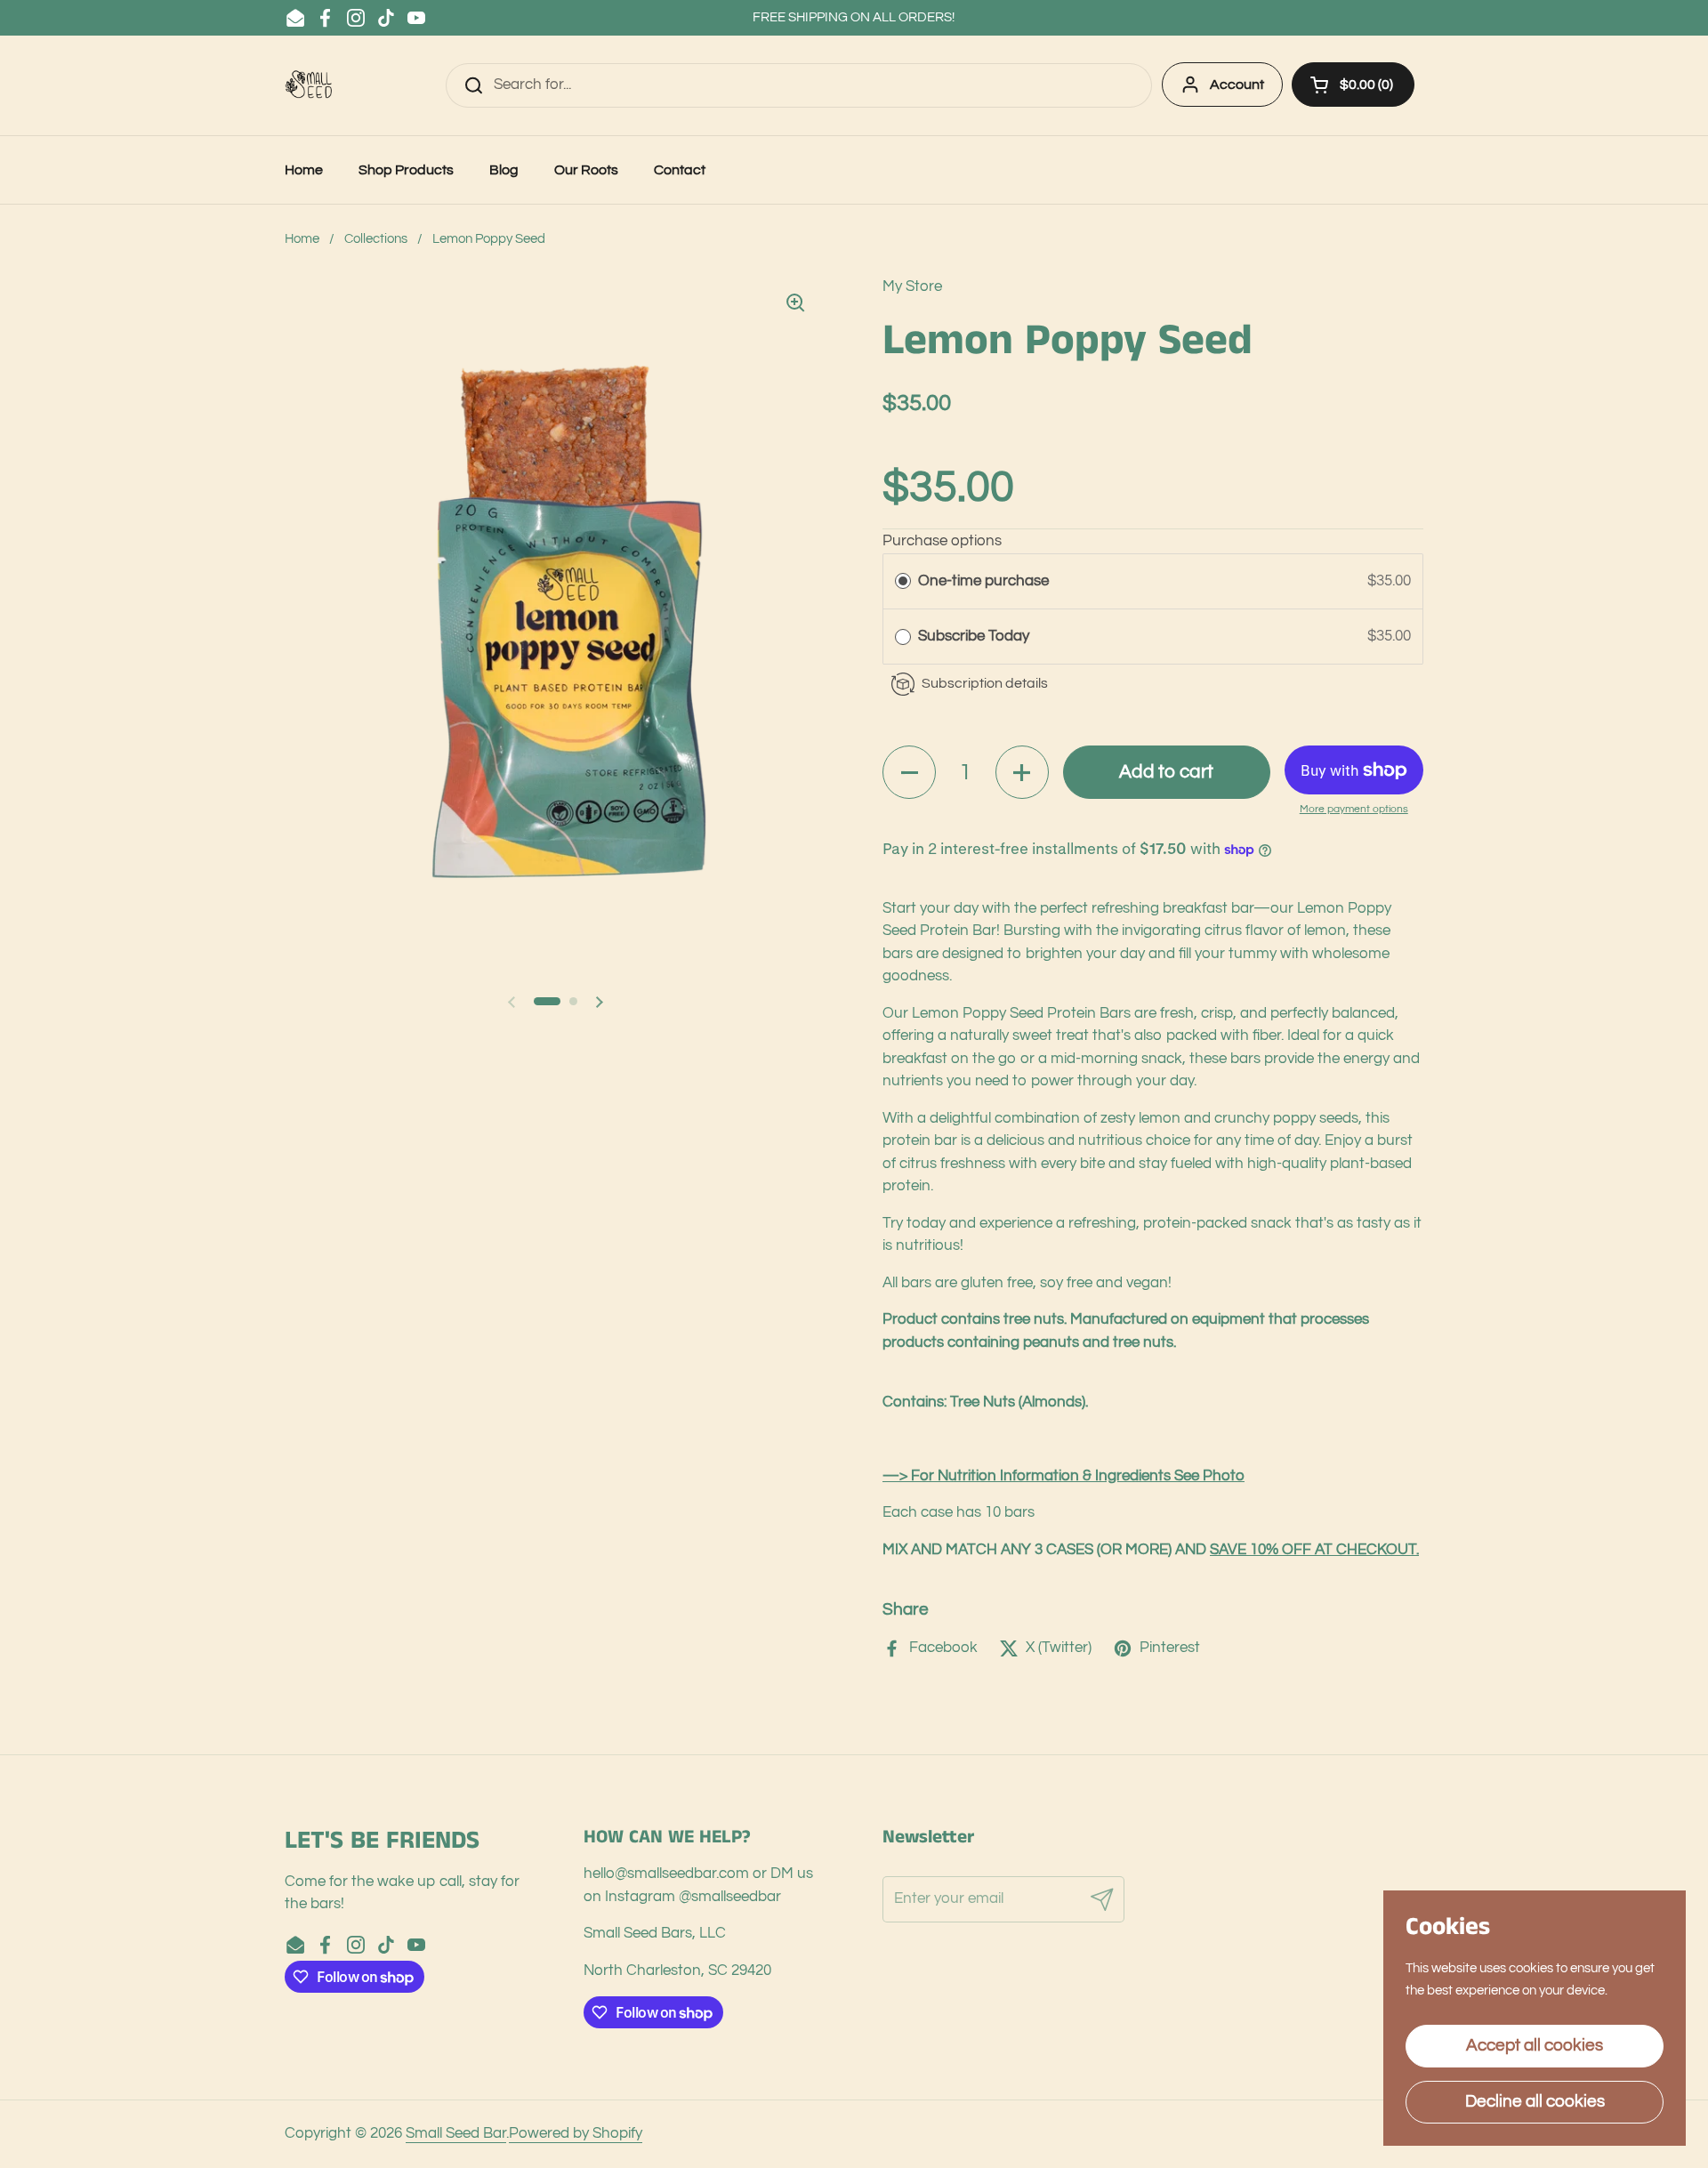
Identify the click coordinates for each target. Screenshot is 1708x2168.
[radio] (903, 581)
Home (302, 239)
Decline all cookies (1535, 2101)
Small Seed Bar (456, 2133)
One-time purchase (983, 581)
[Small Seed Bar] (311, 85)
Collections (376, 239)
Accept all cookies (1535, 2045)
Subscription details (985, 683)
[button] (1353, 85)
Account (1237, 85)
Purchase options (942, 541)
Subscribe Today (975, 636)
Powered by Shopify (576, 2133)
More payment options (1354, 809)
